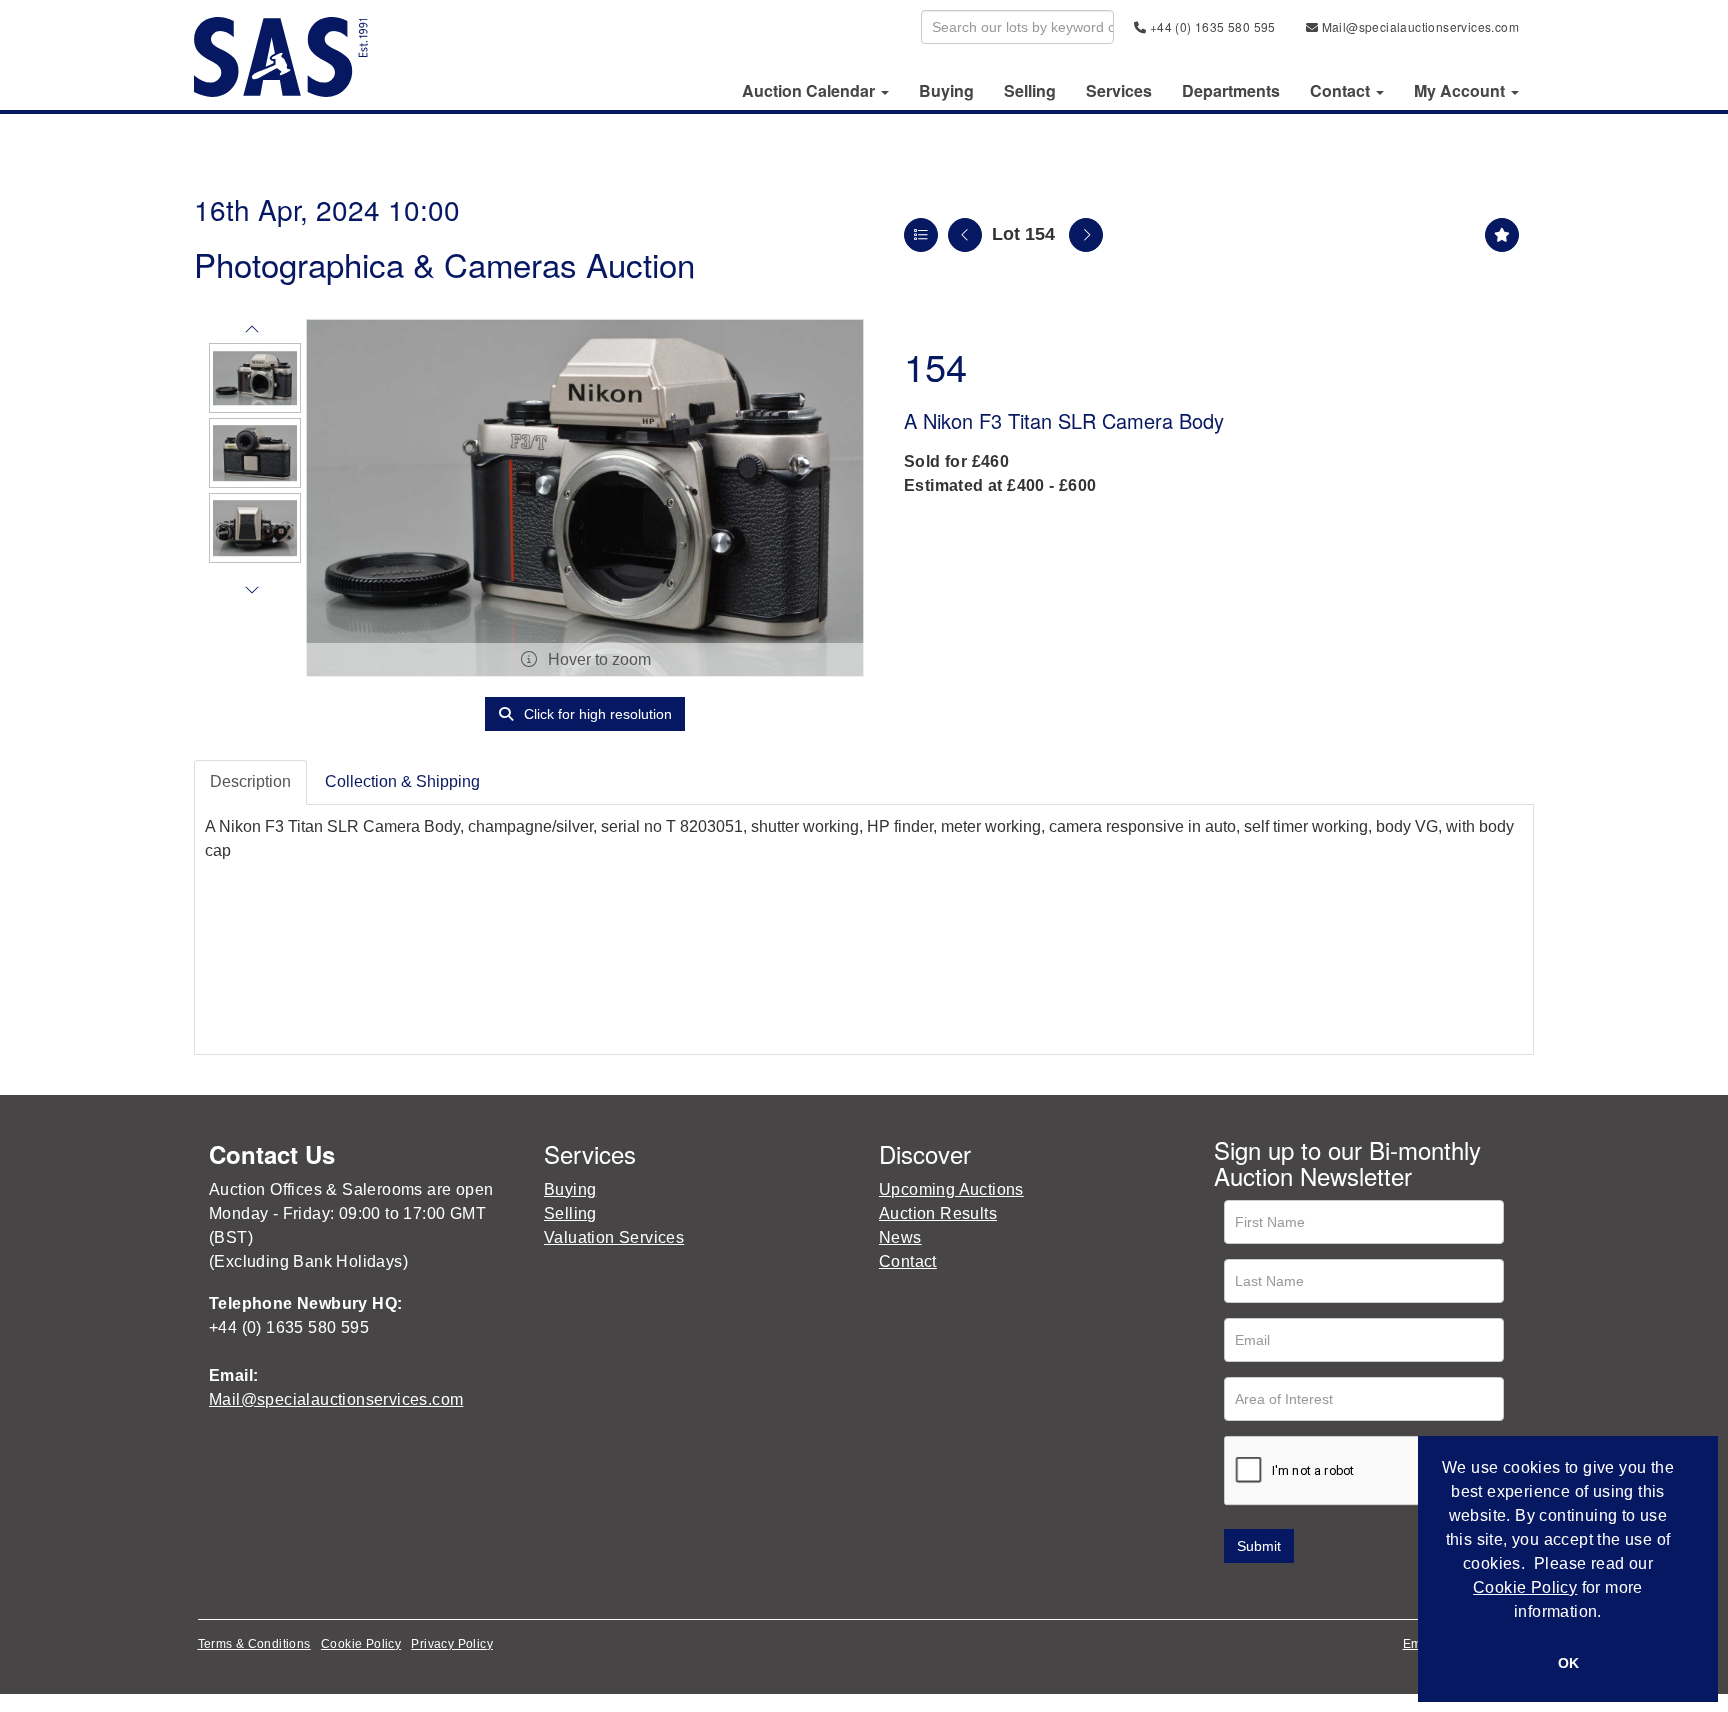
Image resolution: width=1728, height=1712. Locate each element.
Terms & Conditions (254, 1644)
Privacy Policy (452, 1644)
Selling (1030, 91)
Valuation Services (614, 1237)
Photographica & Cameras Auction (444, 263)
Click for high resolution (596, 714)
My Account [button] (1461, 91)
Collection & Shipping (402, 781)
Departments (1231, 91)
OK (1568, 1663)
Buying (946, 91)
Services (1119, 91)
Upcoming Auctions (951, 1189)
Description (250, 781)
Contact (908, 1261)
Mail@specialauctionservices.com (1418, 26)
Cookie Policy (361, 1644)
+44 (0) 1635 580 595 (1210, 26)
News (900, 1237)
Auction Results (938, 1213)
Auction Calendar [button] (810, 91)
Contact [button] (1342, 91)
